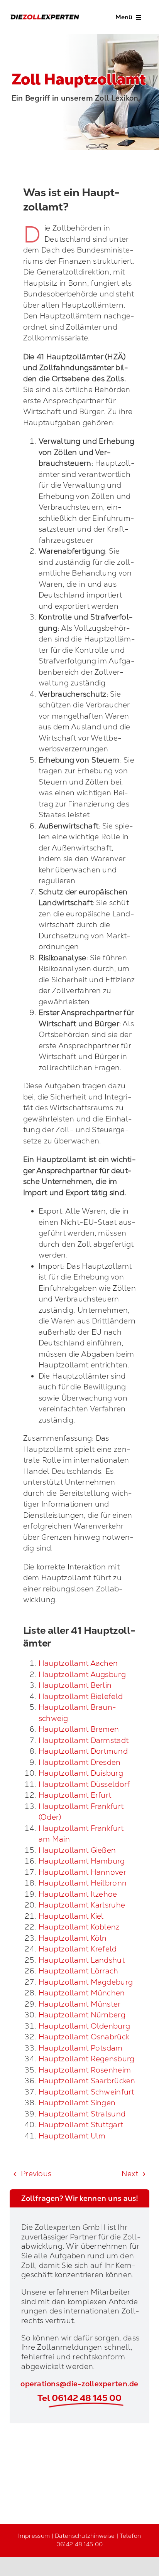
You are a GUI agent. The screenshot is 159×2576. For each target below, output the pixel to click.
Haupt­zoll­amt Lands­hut (82, 1960)
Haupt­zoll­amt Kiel (71, 1916)
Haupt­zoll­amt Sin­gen (77, 2103)
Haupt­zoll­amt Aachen (78, 1663)
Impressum (34, 2536)
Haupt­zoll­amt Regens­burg (87, 2059)
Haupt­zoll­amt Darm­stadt (84, 1740)
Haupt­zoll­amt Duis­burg (81, 1773)
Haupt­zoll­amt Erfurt (75, 1795)
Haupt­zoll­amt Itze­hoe (78, 1894)
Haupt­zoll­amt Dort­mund (83, 1751)
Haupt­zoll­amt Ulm (72, 2136)
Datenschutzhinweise (85, 2536)
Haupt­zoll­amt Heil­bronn (83, 1883)
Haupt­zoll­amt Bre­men (79, 1729)
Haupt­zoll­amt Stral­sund (82, 2114)
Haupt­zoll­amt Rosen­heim (85, 2070)
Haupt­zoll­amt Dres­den (80, 1762)
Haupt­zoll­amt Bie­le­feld (81, 1696)
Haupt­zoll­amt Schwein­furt (86, 2092)
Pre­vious (36, 2174)
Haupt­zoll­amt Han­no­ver (82, 1872)
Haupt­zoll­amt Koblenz (79, 1927)
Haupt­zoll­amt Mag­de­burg (86, 1982)
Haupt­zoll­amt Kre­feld (78, 1949)
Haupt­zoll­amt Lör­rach (79, 1971)
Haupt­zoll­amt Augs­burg (82, 1674)
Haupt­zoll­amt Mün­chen (82, 1993)
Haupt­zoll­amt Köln (73, 1938)
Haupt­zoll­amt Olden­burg (84, 2026)
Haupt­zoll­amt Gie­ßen (77, 1850)
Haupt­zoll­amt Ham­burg (82, 1861)
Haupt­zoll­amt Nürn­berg (82, 2015)
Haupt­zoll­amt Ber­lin (75, 1685)
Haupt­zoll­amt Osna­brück (84, 2037)
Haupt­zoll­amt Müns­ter (80, 2004)
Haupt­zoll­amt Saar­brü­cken (87, 2081)
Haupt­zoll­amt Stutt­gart (81, 2125)
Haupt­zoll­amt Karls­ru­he (82, 1905)
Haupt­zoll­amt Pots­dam (81, 2048)
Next (130, 2174)
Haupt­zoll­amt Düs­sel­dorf (84, 1784)
